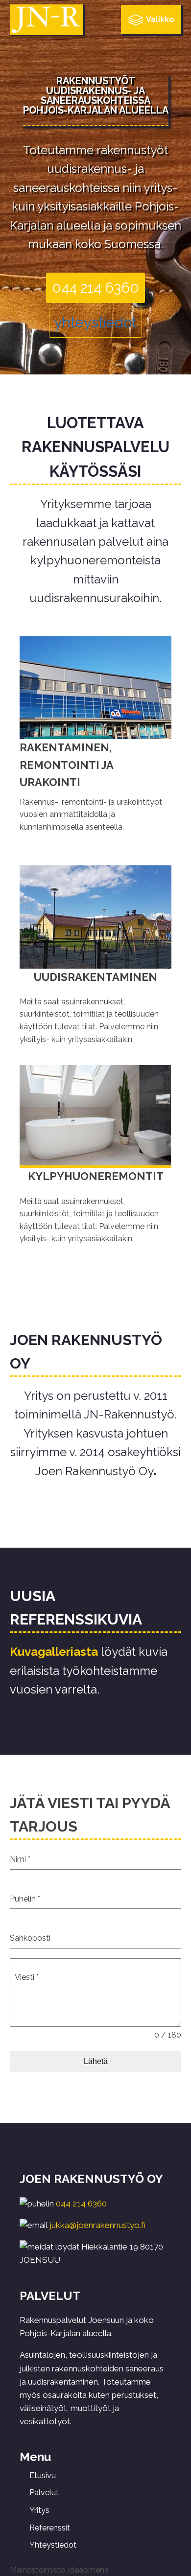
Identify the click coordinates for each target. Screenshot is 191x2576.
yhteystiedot (95, 323)
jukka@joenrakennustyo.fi (97, 2225)
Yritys (39, 2510)
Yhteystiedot (53, 2545)
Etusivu (43, 2475)
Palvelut (44, 2493)
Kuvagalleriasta (54, 1652)
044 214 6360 (95, 288)
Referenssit (50, 2528)
